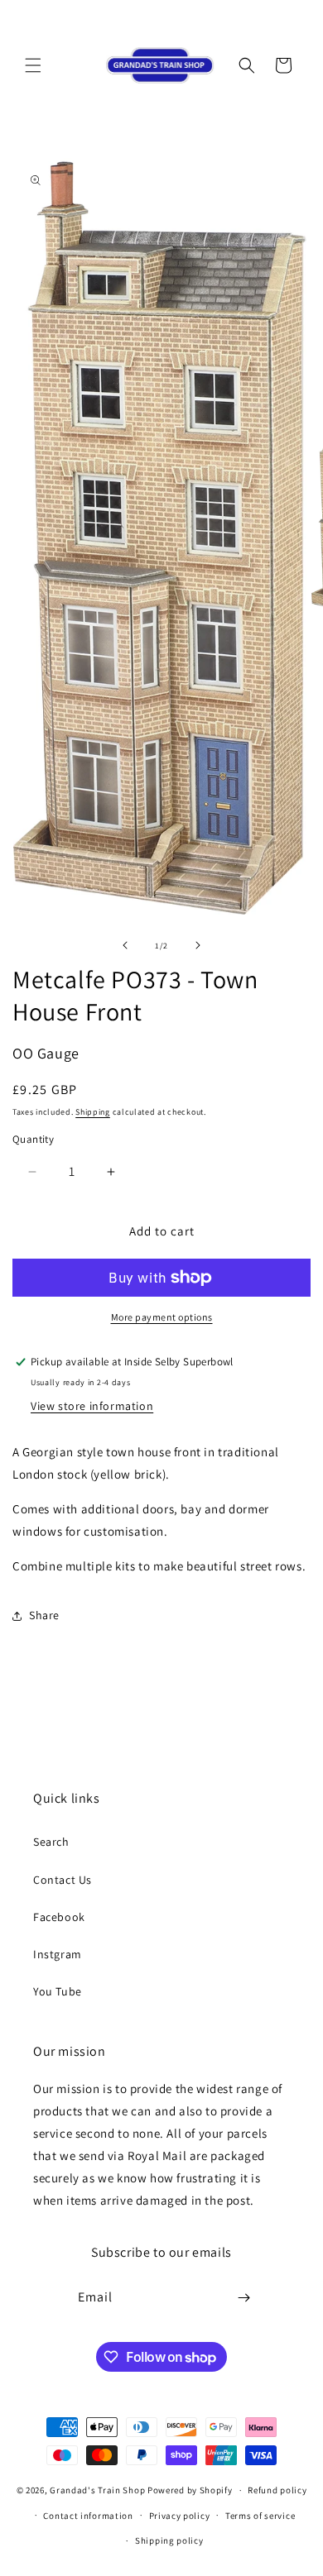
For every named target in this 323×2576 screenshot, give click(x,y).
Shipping (93, 1112)
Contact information (88, 2516)
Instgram (58, 1954)
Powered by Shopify (190, 2490)
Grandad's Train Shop (97, 2490)
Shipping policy (169, 2540)
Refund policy (277, 2490)
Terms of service (260, 2516)
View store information (92, 1406)
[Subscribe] (244, 2298)
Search (51, 1842)
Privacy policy (180, 2516)
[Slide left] (125, 945)
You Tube (58, 1991)
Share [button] (44, 1615)
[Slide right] (198, 945)
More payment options (162, 1317)
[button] (33, 65)
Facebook (59, 1917)
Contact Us (63, 1880)
